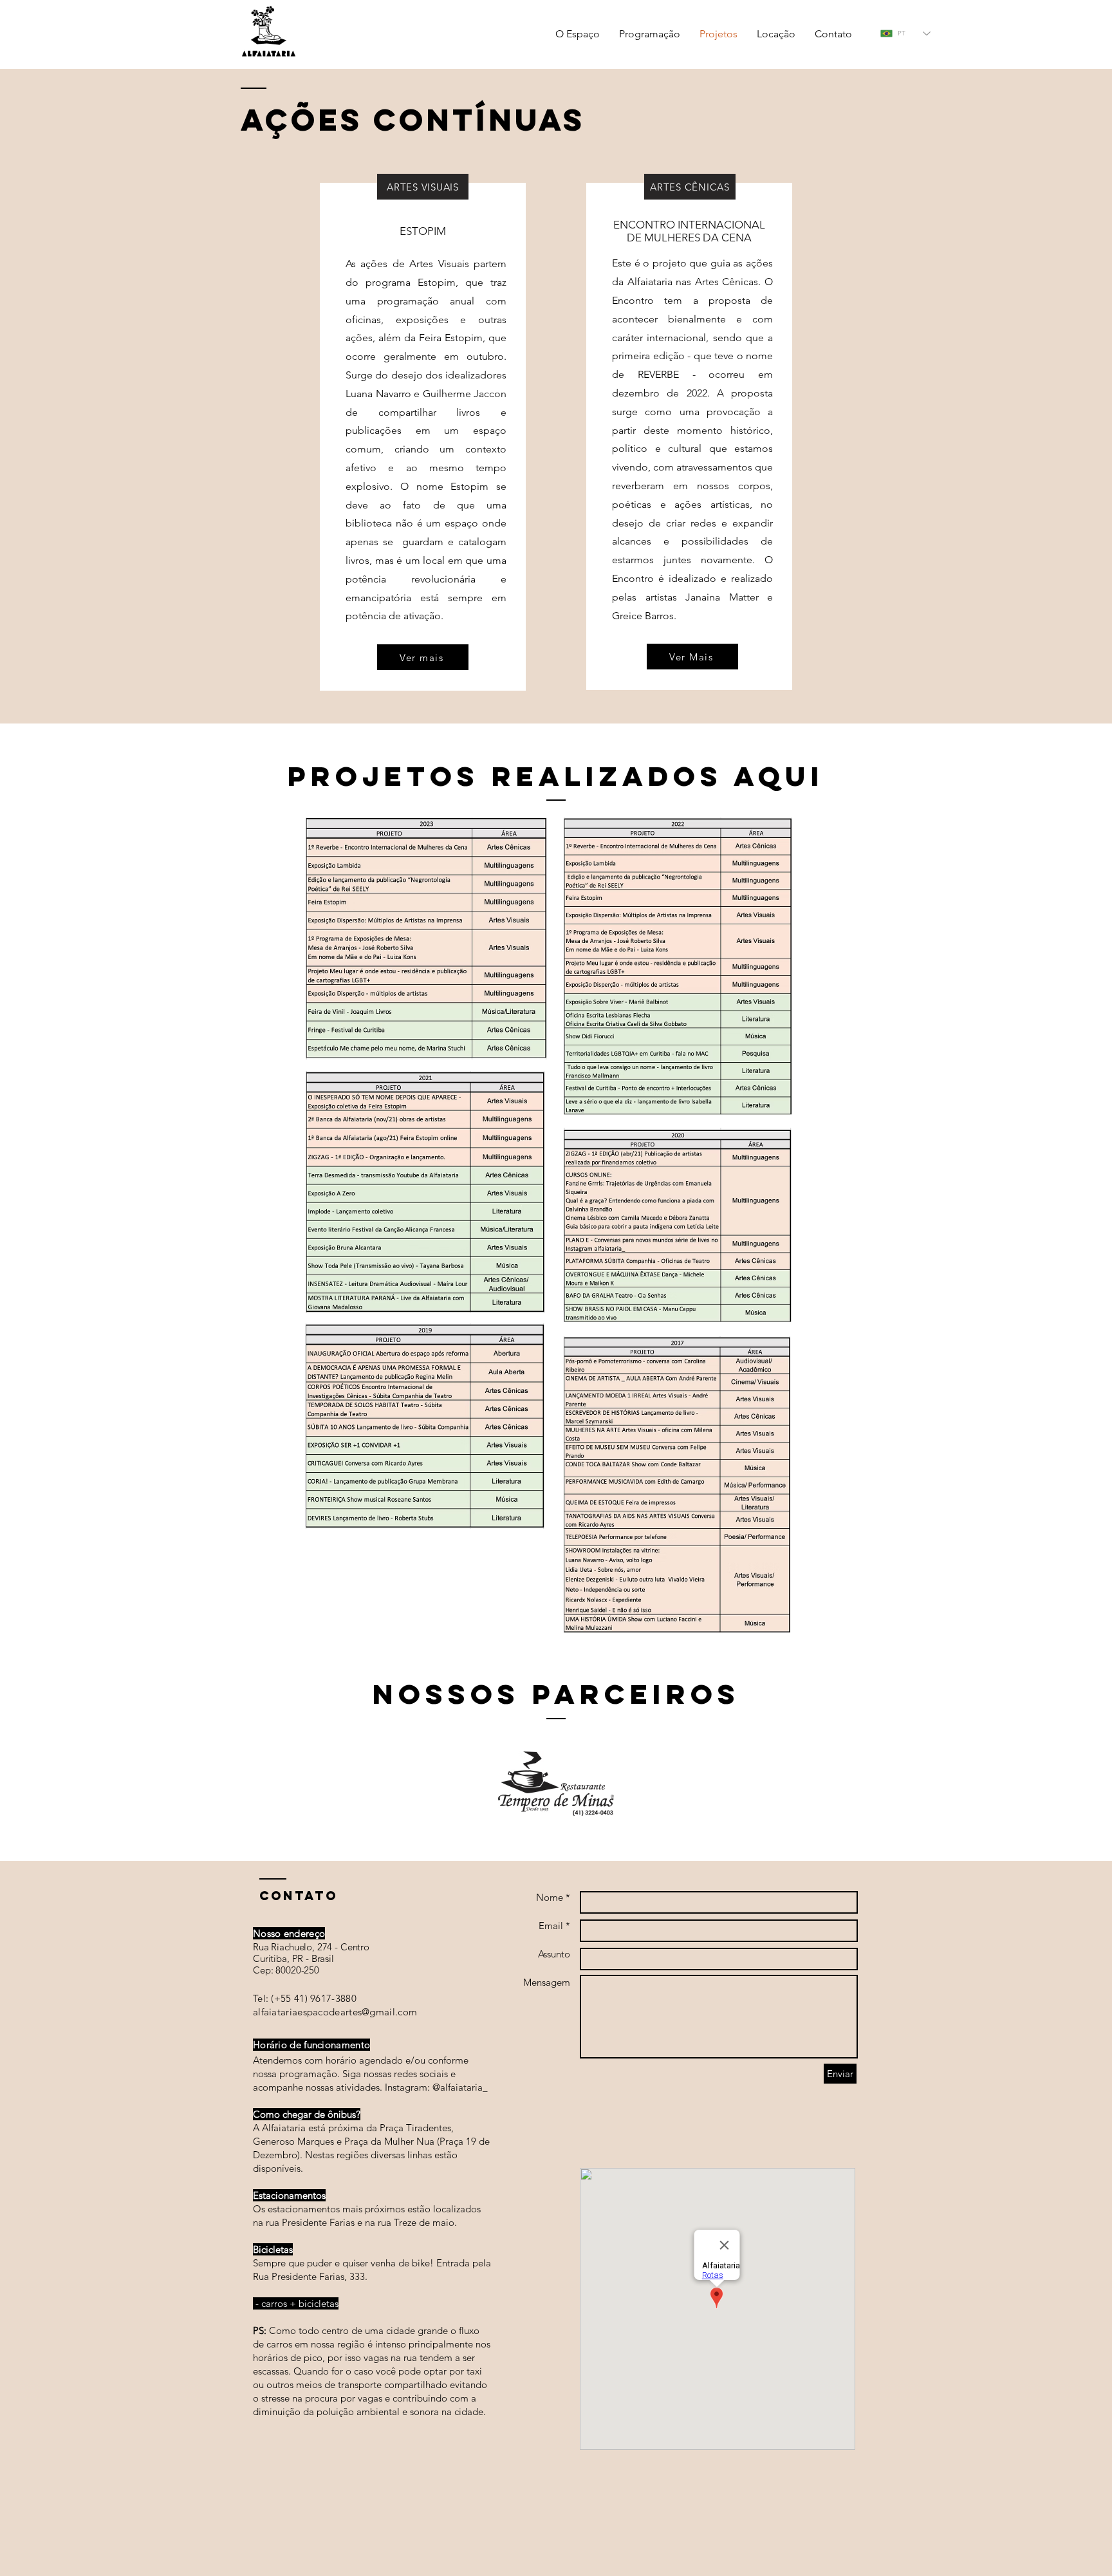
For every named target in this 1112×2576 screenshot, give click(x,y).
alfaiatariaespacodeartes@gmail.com (335, 2012)
